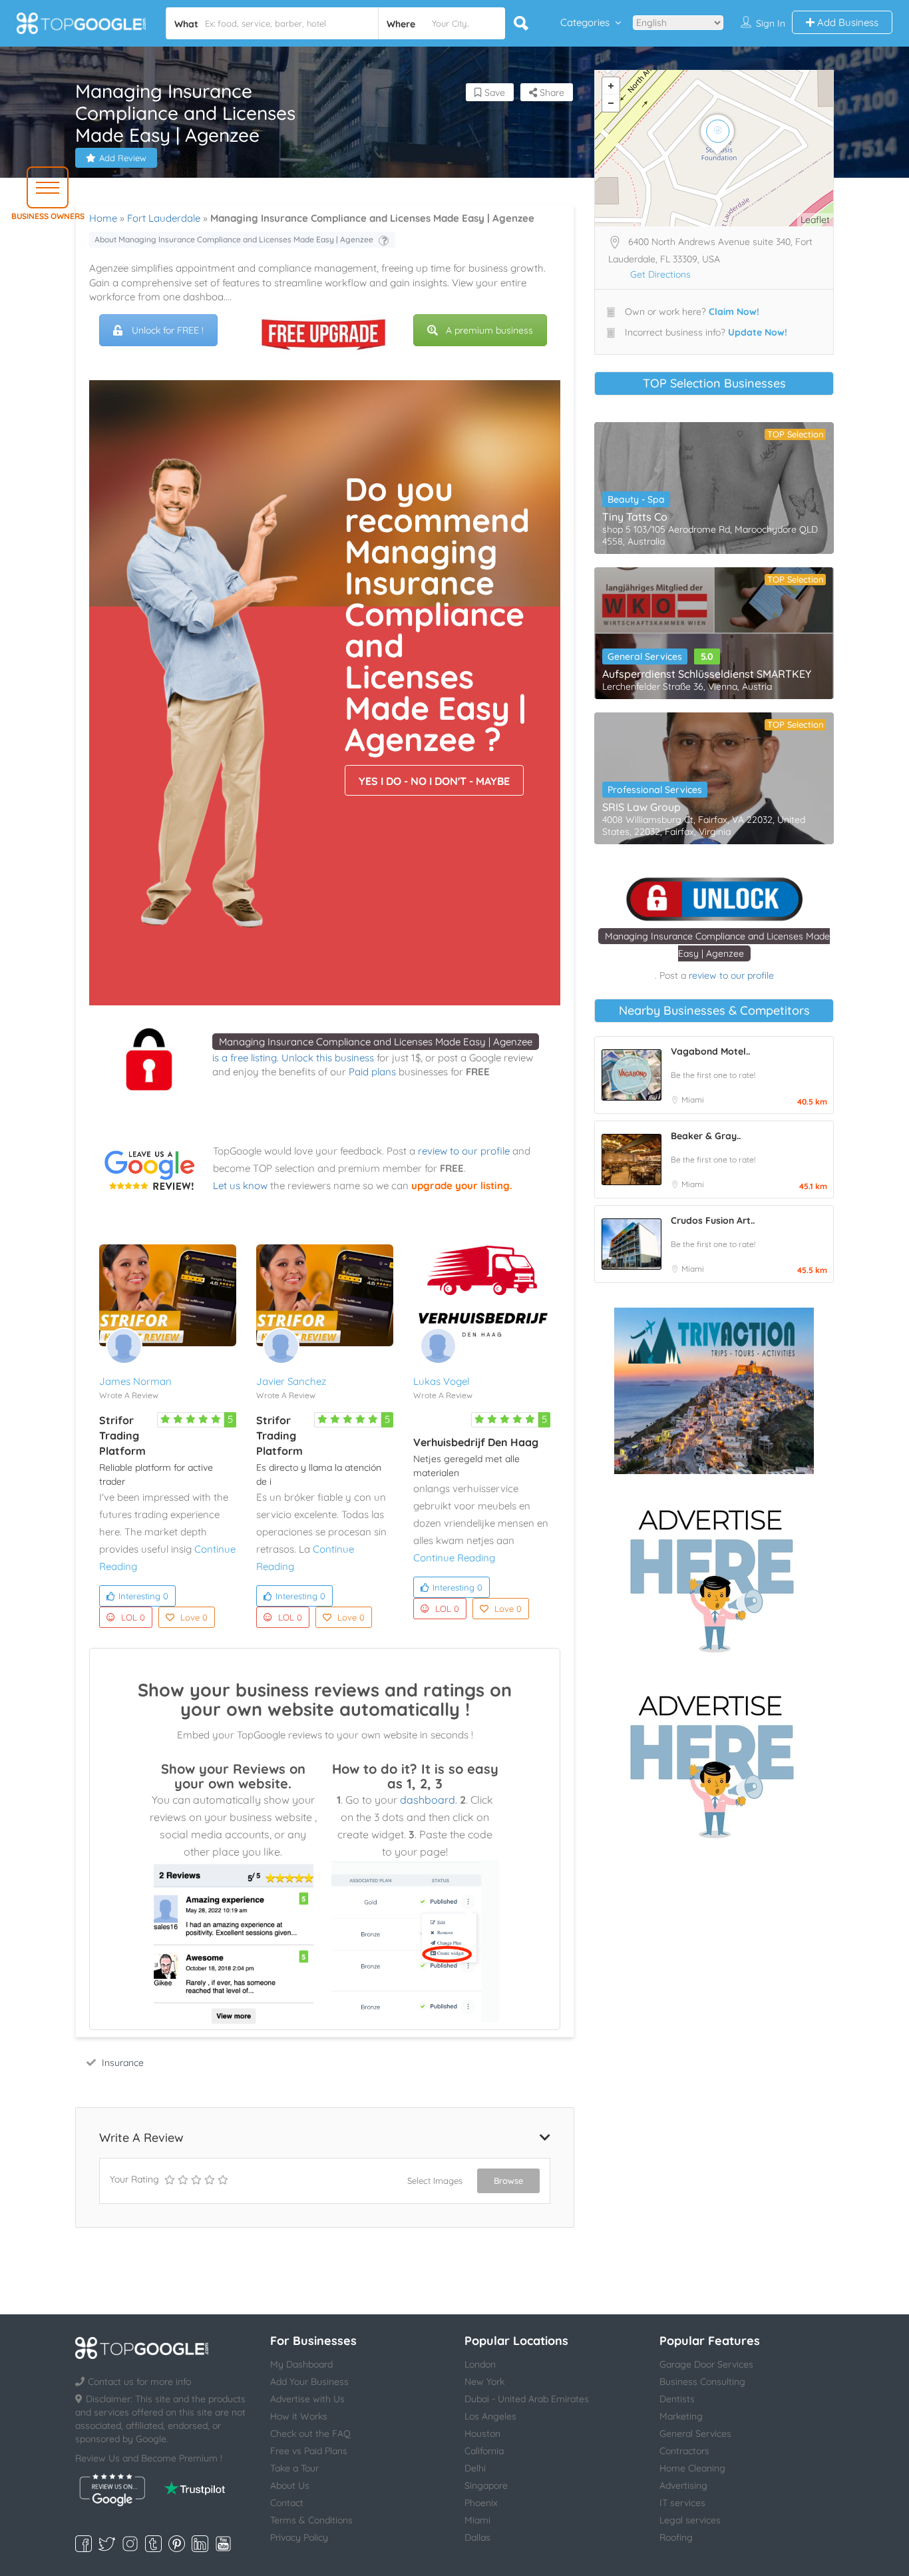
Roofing (676, 2537)
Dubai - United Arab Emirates (527, 2399)
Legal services (690, 2520)
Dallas (477, 2537)
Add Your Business (309, 2382)
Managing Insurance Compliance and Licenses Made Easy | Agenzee (376, 1042)
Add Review (123, 158)
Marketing (681, 2416)
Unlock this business (328, 1058)
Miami (693, 1100)
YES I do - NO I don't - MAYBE (434, 781)
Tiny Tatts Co (635, 517)
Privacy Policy (299, 2537)
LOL (133, 1617)
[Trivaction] (714, 1391)
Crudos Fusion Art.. (713, 1220)
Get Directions (660, 274)
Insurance (123, 2063)
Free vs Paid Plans (309, 2451)
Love (194, 1617)
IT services (682, 2503)
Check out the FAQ (310, 2434)
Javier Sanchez (291, 1381)
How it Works (299, 2416)
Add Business (846, 22)
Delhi (475, 2468)
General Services (645, 656)
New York (484, 2382)
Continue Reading (454, 1558)
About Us (290, 2485)
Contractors (684, 2451)
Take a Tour (294, 2468)
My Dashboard (301, 2364)
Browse (508, 2181)
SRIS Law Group (641, 807)
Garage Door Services (706, 2364)
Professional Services (655, 790)
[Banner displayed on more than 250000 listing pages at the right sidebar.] (714, 1577)
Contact (287, 2503)
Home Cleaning (692, 2468)
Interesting (143, 1596)
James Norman (135, 1381)
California (484, 2451)
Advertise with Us (307, 2399)
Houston (482, 2434)
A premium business (489, 330)
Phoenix (481, 2503)
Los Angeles (490, 2416)
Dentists (677, 2399)
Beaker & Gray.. (706, 1136)
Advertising (683, 2485)
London (480, 2364)
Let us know (240, 1185)
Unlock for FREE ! (168, 330)
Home (103, 218)
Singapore (486, 2485)
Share (551, 93)
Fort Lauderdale (164, 218)
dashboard (428, 1800)
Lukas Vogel (441, 1381)
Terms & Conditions (311, 2520)
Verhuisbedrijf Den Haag (476, 1442)
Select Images (435, 2181)
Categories (585, 22)
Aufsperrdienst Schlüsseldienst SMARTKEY (707, 674)
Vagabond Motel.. (710, 1051)
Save (493, 93)
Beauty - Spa (636, 499)
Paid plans (372, 1072)
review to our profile (464, 1151)
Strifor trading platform (122, 1435)
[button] (48, 187)
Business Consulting (702, 2382)
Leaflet (815, 220)
